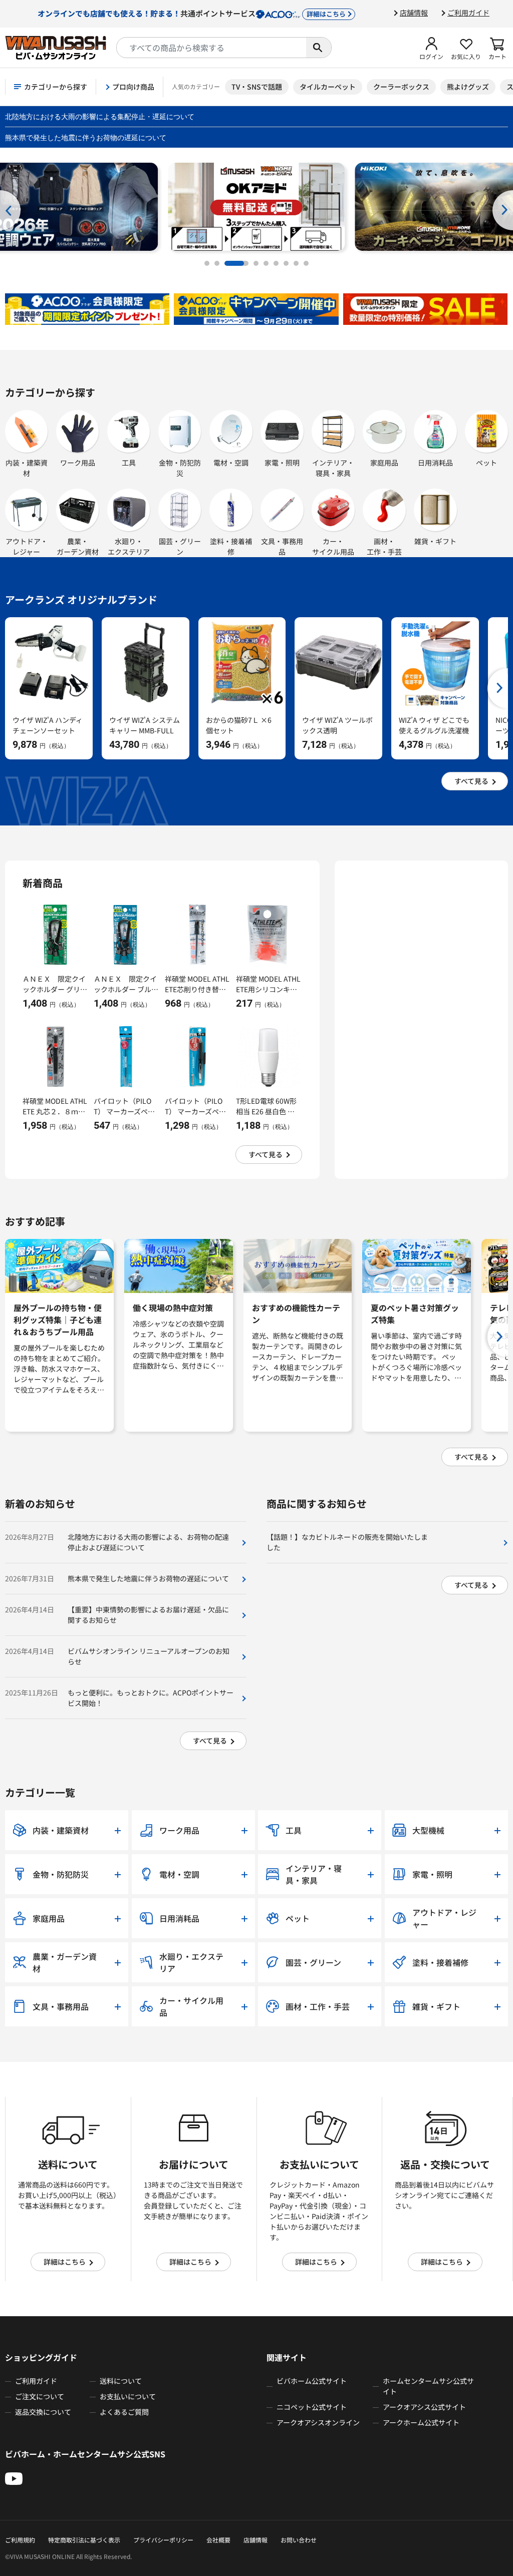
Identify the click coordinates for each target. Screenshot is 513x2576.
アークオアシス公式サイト (424, 2407)
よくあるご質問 (124, 2412)
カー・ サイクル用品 (333, 546)
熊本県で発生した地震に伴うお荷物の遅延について (86, 137)
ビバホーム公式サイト (312, 2381)
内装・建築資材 (27, 468)
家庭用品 (384, 463)
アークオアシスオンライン (318, 2422)
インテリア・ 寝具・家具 (333, 468)
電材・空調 (231, 463)
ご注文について (40, 2396)
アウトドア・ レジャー (27, 546)
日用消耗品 (435, 463)
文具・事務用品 (282, 546)
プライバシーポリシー (163, 2540)
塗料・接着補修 (231, 546)
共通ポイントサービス (192, 13)
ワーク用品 (78, 463)
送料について (121, 2381)
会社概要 (218, 2540)
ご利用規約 (20, 2540)
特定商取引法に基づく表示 (84, 2540)
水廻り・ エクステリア (129, 546)
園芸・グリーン (180, 546)
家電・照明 (282, 463)
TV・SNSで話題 (257, 87)
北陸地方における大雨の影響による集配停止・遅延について (100, 116)
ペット (486, 463)
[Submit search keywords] (319, 48)
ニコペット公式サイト (312, 2407)
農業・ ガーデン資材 (78, 546)
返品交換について (43, 2412)
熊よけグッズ (468, 87)
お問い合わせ (299, 2540)
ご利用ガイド (468, 13)
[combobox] (211, 48)
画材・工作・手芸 (384, 546)
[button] (431, 48)
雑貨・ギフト (435, 541)
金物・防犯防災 (180, 468)
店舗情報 (414, 13)
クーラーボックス (401, 87)
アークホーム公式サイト (421, 2422)
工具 (129, 463)
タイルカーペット (328, 87)
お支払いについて (128, 2396)
